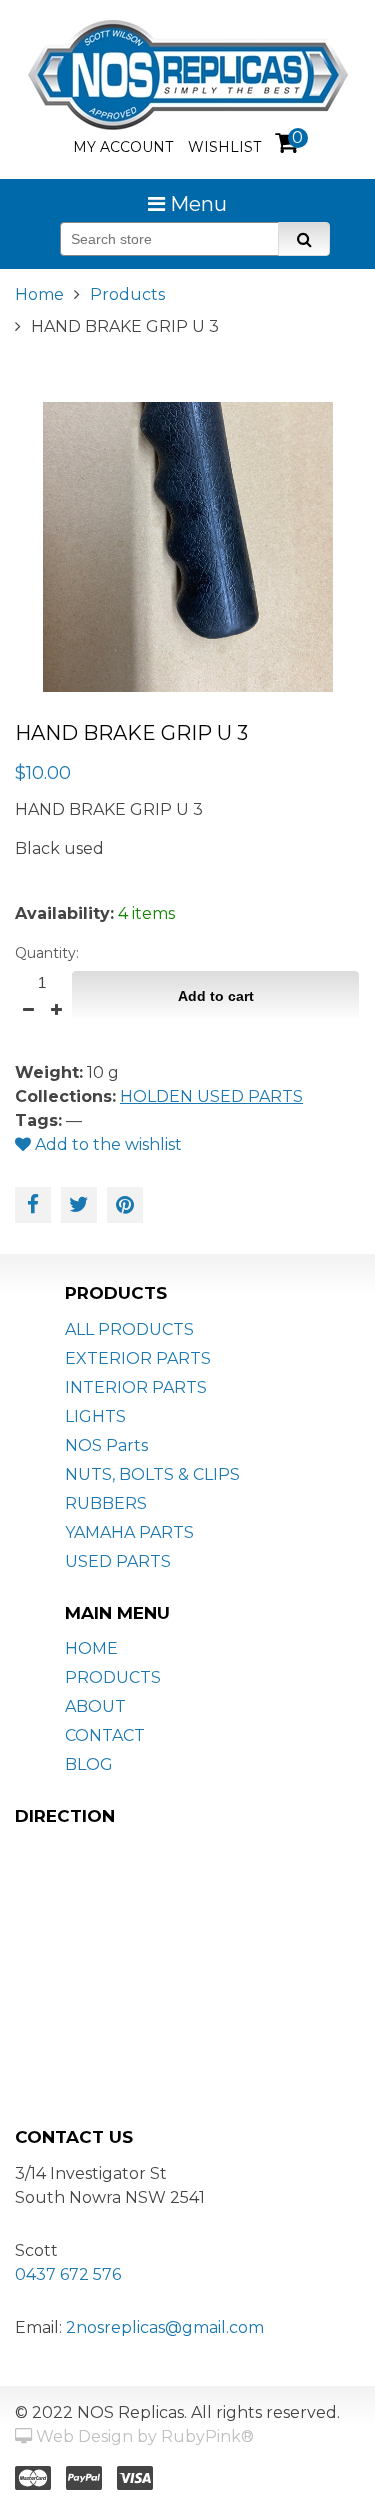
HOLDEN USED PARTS (211, 1096)
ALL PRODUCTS (129, 1329)
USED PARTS (118, 1561)
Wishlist (224, 147)
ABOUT (95, 1706)
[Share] (33, 1205)
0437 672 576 (68, 2274)
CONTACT (105, 1735)
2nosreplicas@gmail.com (165, 2327)
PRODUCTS (113, 1677)
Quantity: (47, 953)
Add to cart (216, 996)
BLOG (89, 1764)
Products (127, 294)
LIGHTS (95, 1416)
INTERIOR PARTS (136, 1387)
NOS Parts (106, 1445)
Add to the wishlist (106, 1144)
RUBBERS (106, 1503)
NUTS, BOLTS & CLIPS (152, 1474)
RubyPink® (207, 2436)
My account (123, 147)
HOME (91, 1648)
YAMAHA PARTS (129, 1532)
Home (39, 294)
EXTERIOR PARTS (138, 1358)
